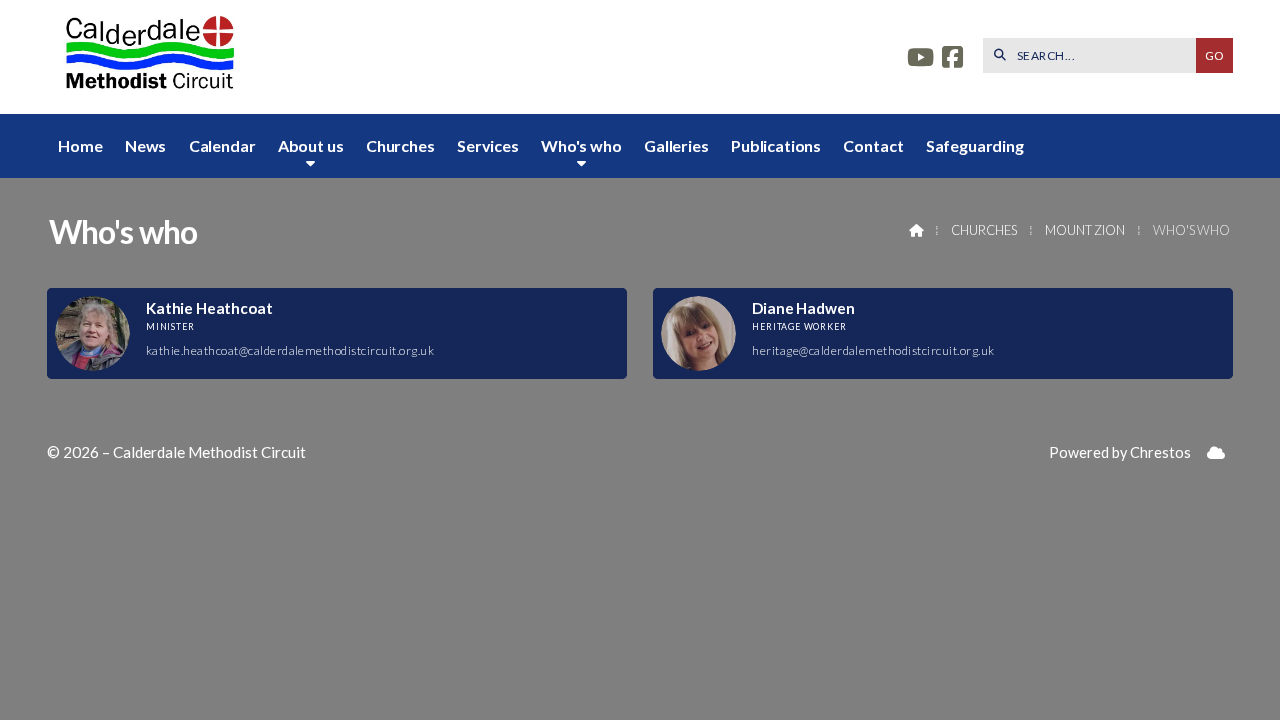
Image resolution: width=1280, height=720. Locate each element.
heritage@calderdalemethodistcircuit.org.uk (873, 350)
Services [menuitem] (488, 145)
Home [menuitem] (80, 145)
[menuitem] (1216, 453)
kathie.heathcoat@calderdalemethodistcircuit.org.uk (290, 350)
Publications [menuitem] (776, 145)
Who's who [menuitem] (581, 145)
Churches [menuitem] (400, 145)
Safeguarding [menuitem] (975, 145)
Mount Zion (1085, 230)
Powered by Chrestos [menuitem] (1120, 452)
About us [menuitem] (311, 145)
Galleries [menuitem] (676, 145)
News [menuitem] (145, 145)
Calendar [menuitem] (222, 145)
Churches (984, 230)
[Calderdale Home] (147, 57)
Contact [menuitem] (873, 145)
